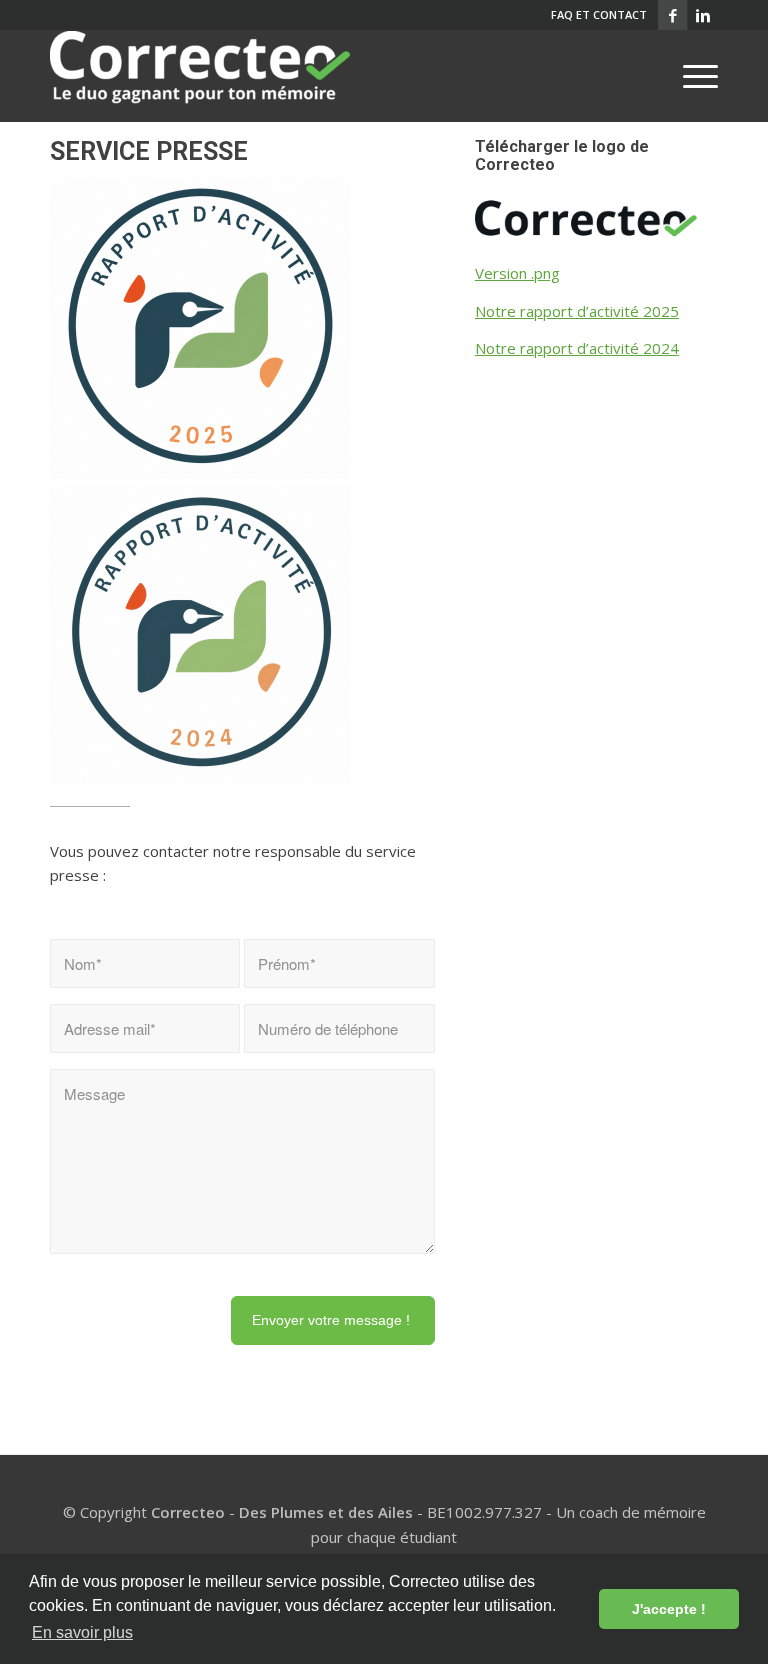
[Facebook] (672, 15)
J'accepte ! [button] (669, 1609)
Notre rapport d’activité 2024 (577, 348)
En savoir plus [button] (82, 1632)
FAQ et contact (599, 14)
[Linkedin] (703, 15)
